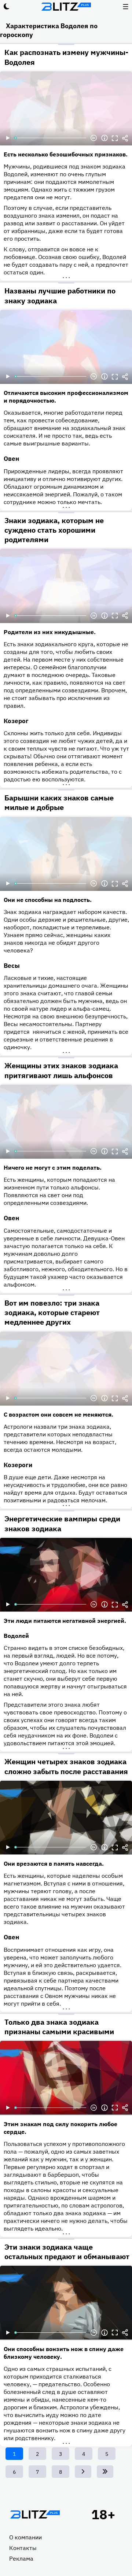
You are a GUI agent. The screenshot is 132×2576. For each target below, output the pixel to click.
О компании (25, 2537)
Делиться (125, 138)
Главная (35, 2514)
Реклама (21, 2558)
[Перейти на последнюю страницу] (105, 2472)
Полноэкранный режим (115, 138)
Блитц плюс (66, 7)
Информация (104, 138)
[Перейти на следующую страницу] (83, 2472)
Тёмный (7, 7)
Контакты (23, 2548)
